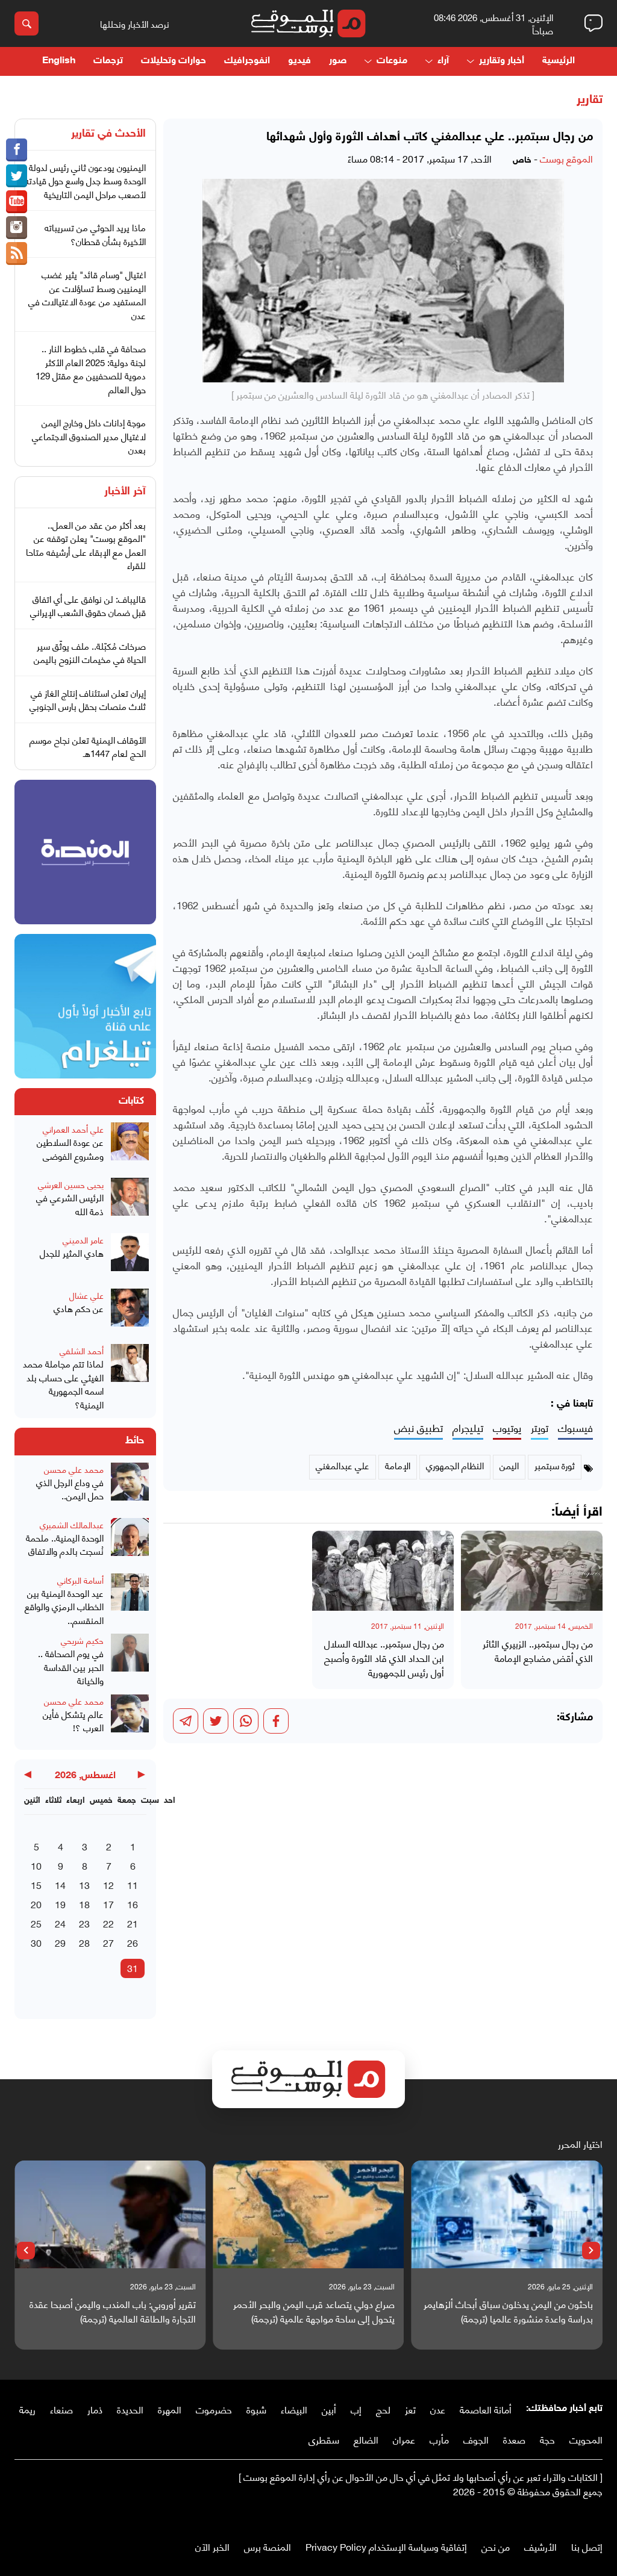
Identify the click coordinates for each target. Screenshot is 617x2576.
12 (108, 1884)
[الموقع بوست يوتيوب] (17, 202)
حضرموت (214, 2409)
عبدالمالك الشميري (72, 1524)
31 (133, 1968)
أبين (329, 2409)
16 (133, 1904)
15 (36, 1884)
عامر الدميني (83, 1240)
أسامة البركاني (80, 1580)
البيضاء (294, 2409)
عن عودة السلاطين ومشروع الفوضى (70, 1149)
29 (60, 1942)
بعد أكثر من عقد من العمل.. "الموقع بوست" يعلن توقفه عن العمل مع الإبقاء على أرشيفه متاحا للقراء (86, 545)
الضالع (366, 2439)
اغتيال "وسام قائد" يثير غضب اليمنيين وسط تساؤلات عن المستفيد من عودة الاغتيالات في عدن (87, 294)
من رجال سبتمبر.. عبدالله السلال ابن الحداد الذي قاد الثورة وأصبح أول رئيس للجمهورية (384, 1658)
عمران (404, 2439)
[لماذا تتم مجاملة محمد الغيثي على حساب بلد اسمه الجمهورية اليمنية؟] (130, 1377)
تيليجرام (468, 1428)
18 (84, 1904)
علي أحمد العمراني (73, 1129)
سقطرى (324, 2439)
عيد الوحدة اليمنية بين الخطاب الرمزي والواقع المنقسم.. (64, 1607)
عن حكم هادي (79, 1308)
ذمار (95, 2409)
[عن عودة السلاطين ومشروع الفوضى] (130, 1146)
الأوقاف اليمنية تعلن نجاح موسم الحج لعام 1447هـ (88, 746)
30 (36, 1942)
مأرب (439, 2439)
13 (84, 1884)
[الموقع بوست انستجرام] (17, 228)
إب (356, 2409)
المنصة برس (268, 2546)
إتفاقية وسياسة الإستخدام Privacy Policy (386, 2546)
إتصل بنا (587, 2546)
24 (60, 1923)
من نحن (496, 2546)
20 (36, 1904)
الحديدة (130, 2409)
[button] (591, 2251)
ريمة (27, 2409)
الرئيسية (559, 61)
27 (108, 1942)
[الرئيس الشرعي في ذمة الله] (130, 1202)
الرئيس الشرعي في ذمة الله (70, 1204)
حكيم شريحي (82, 1640)
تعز (410, 2409)
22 (108, 1923)
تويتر (540, 1428)
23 (84, 1923)
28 (84, 1942)
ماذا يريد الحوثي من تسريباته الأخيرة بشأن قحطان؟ (95, 234)
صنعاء (61, 2409)
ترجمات (108, 61)
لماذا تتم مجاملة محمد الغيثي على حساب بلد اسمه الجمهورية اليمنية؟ (63, 1384)
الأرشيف (540, 2546)
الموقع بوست (566, 158)
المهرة (170, 2409)
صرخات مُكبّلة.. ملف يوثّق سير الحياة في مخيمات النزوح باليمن (90, 652)
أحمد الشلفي (82, 1350)
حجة (547, 2439)
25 (36, 1923)
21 (133, 1923)
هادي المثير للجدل (72, 1253)
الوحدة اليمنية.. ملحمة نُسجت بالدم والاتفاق (65, 1544)
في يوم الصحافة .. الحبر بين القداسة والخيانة (71, 1667)
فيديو (299, 61)
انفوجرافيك (247, 61)
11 (133, 1884)
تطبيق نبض (418, 1428)
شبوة (256, 2409)
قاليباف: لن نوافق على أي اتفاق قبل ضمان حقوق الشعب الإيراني (88, 605)
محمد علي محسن (74, 1469)
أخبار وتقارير (502, 61)
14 (60, 1884)
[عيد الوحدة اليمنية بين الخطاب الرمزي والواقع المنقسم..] (130, 1600)
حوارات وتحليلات (174, 61)
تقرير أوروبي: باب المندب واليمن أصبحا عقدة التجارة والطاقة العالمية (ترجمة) (113, 2311)
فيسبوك (575, 1428)
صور (338, 61)
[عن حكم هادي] (130, 1313)
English (59, 61)
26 (133, 1942)
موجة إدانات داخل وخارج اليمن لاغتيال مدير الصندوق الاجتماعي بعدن (89, 436)
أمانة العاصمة (486, 2409)
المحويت (586, 2439)
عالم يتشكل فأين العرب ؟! (73, 1721)
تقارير (590, 100)
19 (60, 1904)
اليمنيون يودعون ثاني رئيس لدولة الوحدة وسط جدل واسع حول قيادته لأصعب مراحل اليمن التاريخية (85, 180)
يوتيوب (507, 1428)
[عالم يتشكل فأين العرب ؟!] (130, 1719)
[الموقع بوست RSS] (17, 254)
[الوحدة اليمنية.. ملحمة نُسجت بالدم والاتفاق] (130, 1542)
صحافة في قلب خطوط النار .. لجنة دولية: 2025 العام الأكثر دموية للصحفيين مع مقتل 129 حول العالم (91, 369)
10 (36, 1865)
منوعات (392, 61)
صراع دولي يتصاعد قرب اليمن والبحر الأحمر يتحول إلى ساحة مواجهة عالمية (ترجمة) (314, 2311)
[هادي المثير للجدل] (130, 1257)
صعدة (514, 2439)
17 (108, 1904)
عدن (438, 2409)
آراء (443, 61)
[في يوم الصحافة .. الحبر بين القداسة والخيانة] (130, 1660)
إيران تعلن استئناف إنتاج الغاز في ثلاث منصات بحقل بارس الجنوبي (88, 699)
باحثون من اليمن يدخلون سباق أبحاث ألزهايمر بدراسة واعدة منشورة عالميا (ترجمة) (508, 2311)
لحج (383, 2409)
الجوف (476, 2439)
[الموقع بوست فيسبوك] (17, 150)
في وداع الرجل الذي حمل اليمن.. (70, 1489)
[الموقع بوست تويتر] (17, 176)
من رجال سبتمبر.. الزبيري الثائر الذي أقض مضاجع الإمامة (538, 1650)
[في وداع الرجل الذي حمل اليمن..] (130, 1487)
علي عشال (86, 1295)
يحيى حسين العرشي (71, 1184)
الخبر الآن (212, 2546)
